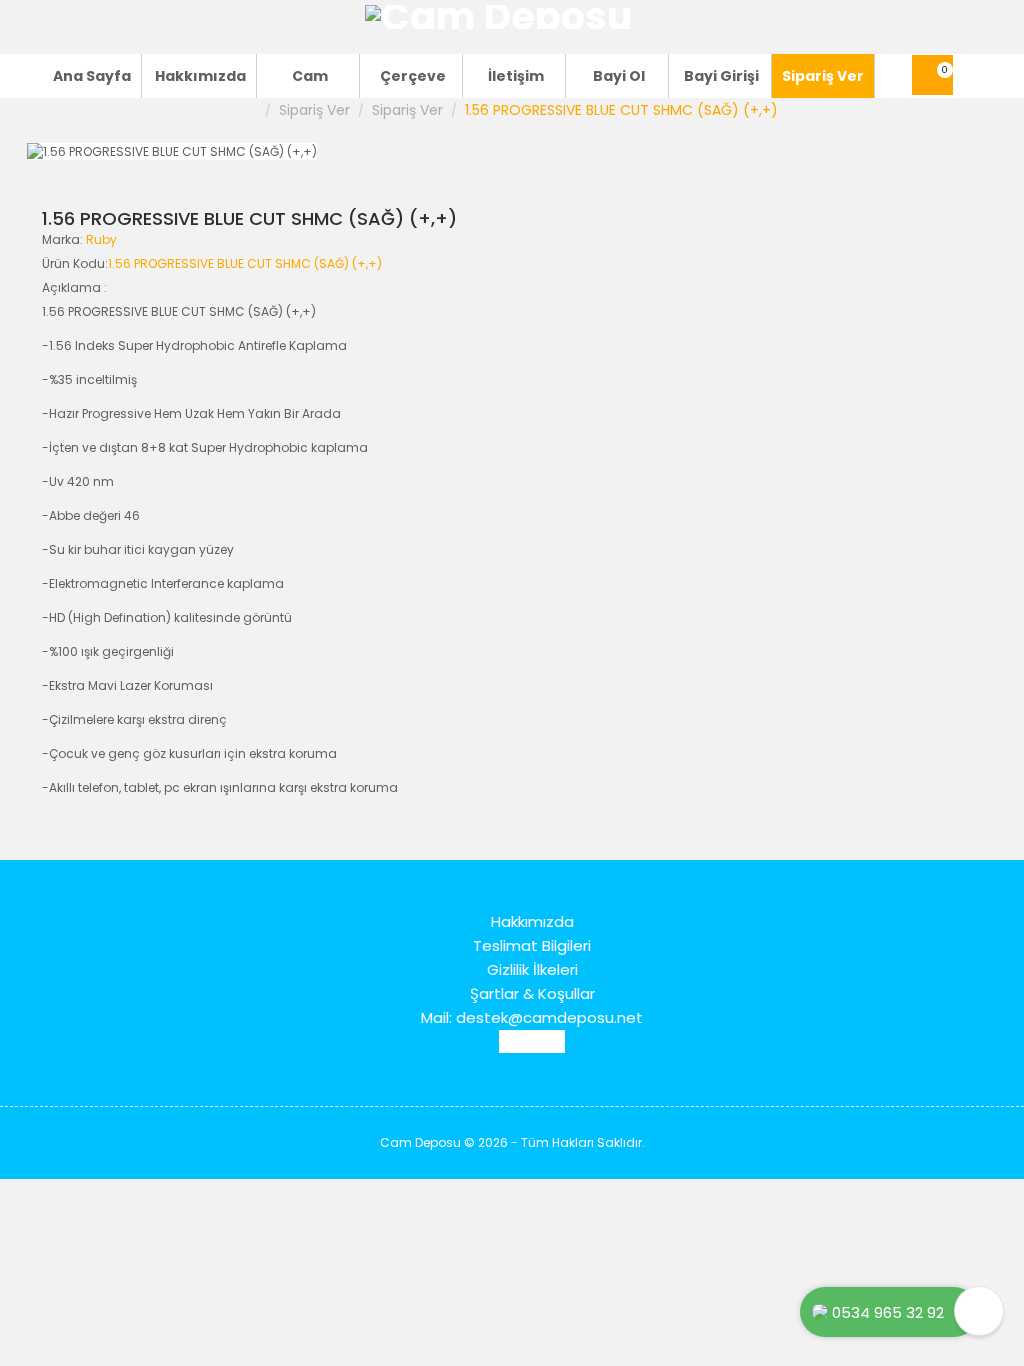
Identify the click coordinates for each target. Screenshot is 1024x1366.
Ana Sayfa (92, 76)
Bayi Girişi (721, 76)
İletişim (516, 76)
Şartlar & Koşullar (532, 993)
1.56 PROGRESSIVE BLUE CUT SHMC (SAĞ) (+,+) (621, 110)
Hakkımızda (200, 76)
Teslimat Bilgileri (532, 945)
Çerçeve (413, 76)
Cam (310, 76)
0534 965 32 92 (886, 1312)
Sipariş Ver (823, 76)
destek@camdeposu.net (549, 1017)
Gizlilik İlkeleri (532, 969)
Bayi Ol (619, 76)
